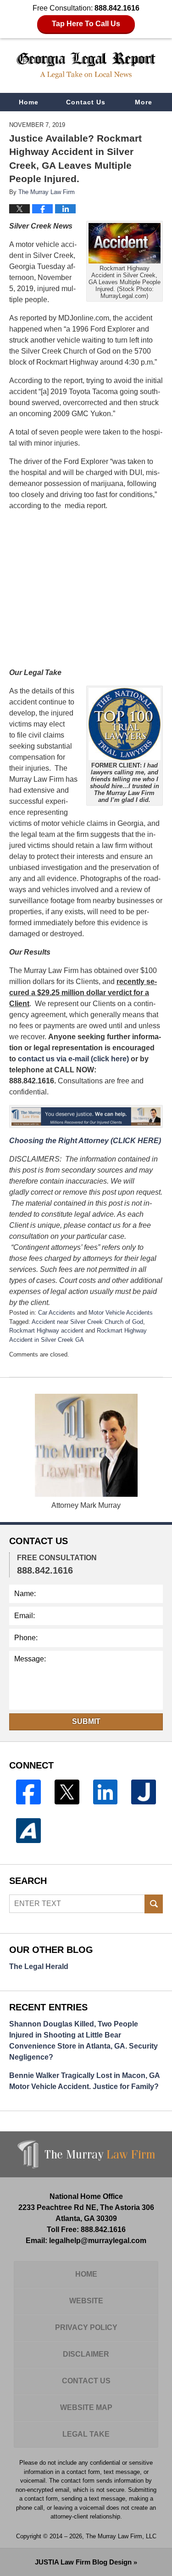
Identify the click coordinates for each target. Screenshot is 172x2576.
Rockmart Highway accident (46, 1331)
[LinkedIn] (105, 1792)
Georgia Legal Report (86, 65)
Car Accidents (57, 1313)
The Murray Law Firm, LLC (121, 2536)
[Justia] (144, 1792)
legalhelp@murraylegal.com (98, 2241)
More (144, 102)
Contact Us (86, 102)
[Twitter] (67, 1792)
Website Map (86, 2407)
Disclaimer (86, 2354)
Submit (86, 1721)
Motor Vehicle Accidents (121, 1313)
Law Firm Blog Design (83, 2562)
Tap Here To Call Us (86, 24)
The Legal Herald (39, 1966)
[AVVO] (28, 1831)
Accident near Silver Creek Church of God (87, 1322)
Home (29, 102)
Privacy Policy (86, 2327)
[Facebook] (28, 1792)
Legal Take (86, 2434)
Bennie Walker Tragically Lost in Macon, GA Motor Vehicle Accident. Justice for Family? (84, 2081)
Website (86, 2301)
